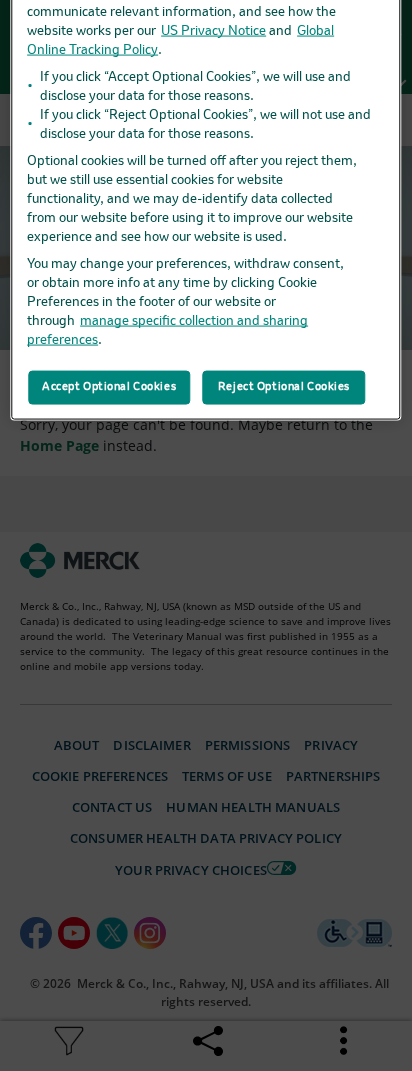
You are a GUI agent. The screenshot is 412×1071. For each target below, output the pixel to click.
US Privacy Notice (213, 31)
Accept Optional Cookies (109, 387)
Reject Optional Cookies (284, 387)
